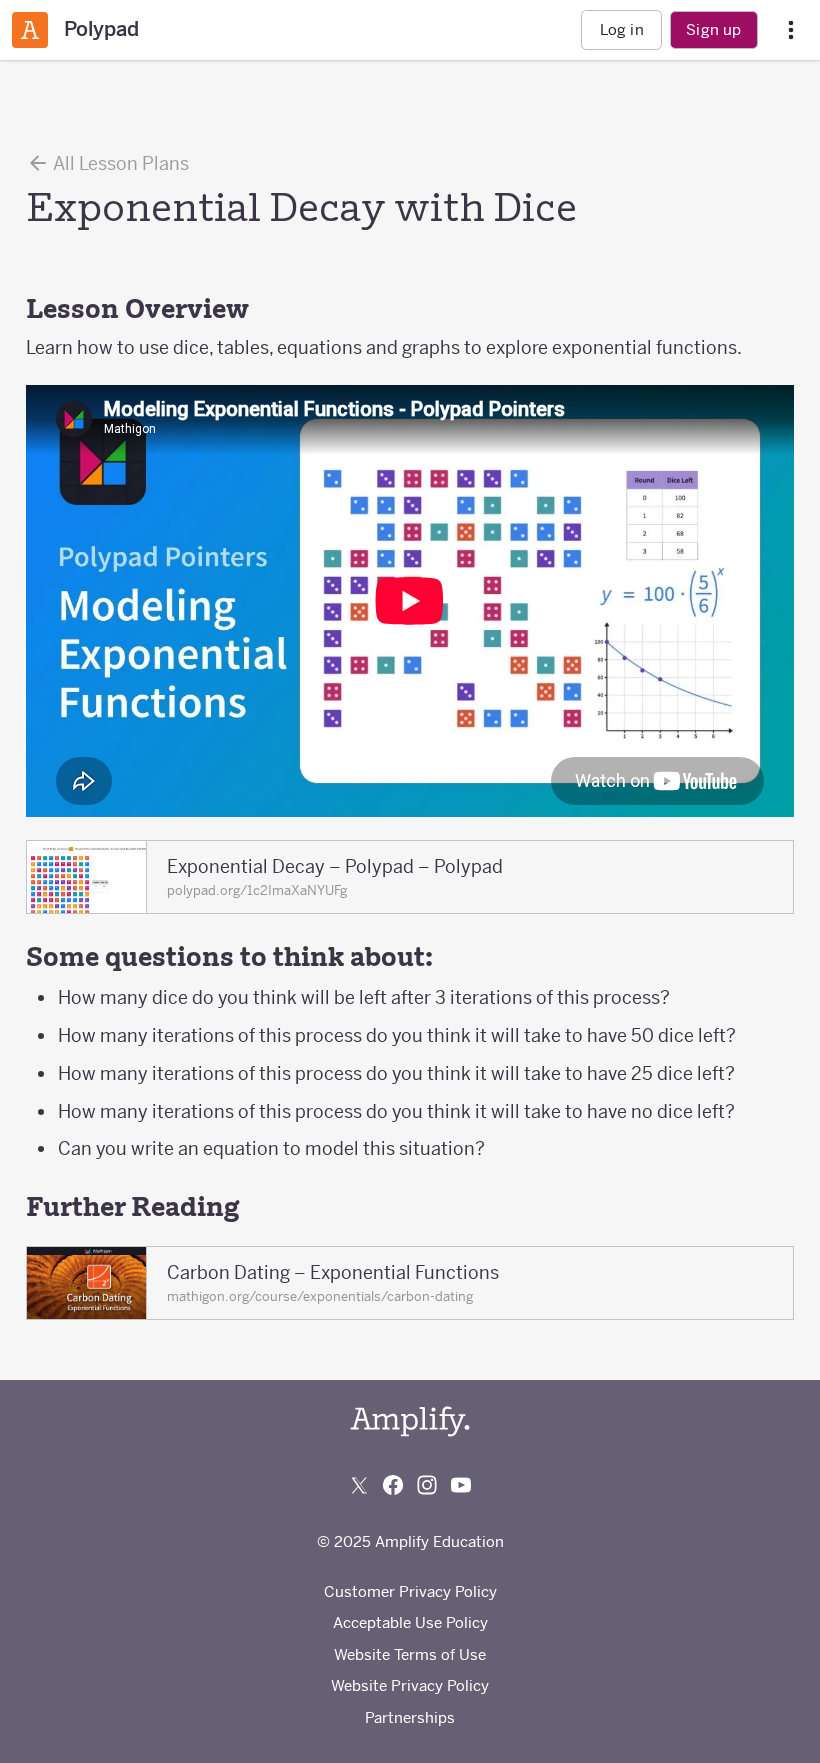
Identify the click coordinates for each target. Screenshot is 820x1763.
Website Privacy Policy (410, 1685)
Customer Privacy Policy (410, 1591)
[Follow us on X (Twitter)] (359, 1485)
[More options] (791, 30)
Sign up (713, 29)
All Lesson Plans (119, 163)
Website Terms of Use (410, 1654)
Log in (622, 29)
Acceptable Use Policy (410, 1622)
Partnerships (410, 1717)
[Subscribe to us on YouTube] (461, 1485)
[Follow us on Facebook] (393, 1485)
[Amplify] (410, 1421)
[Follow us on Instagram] (427, 1485)
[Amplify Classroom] (30, 30)
